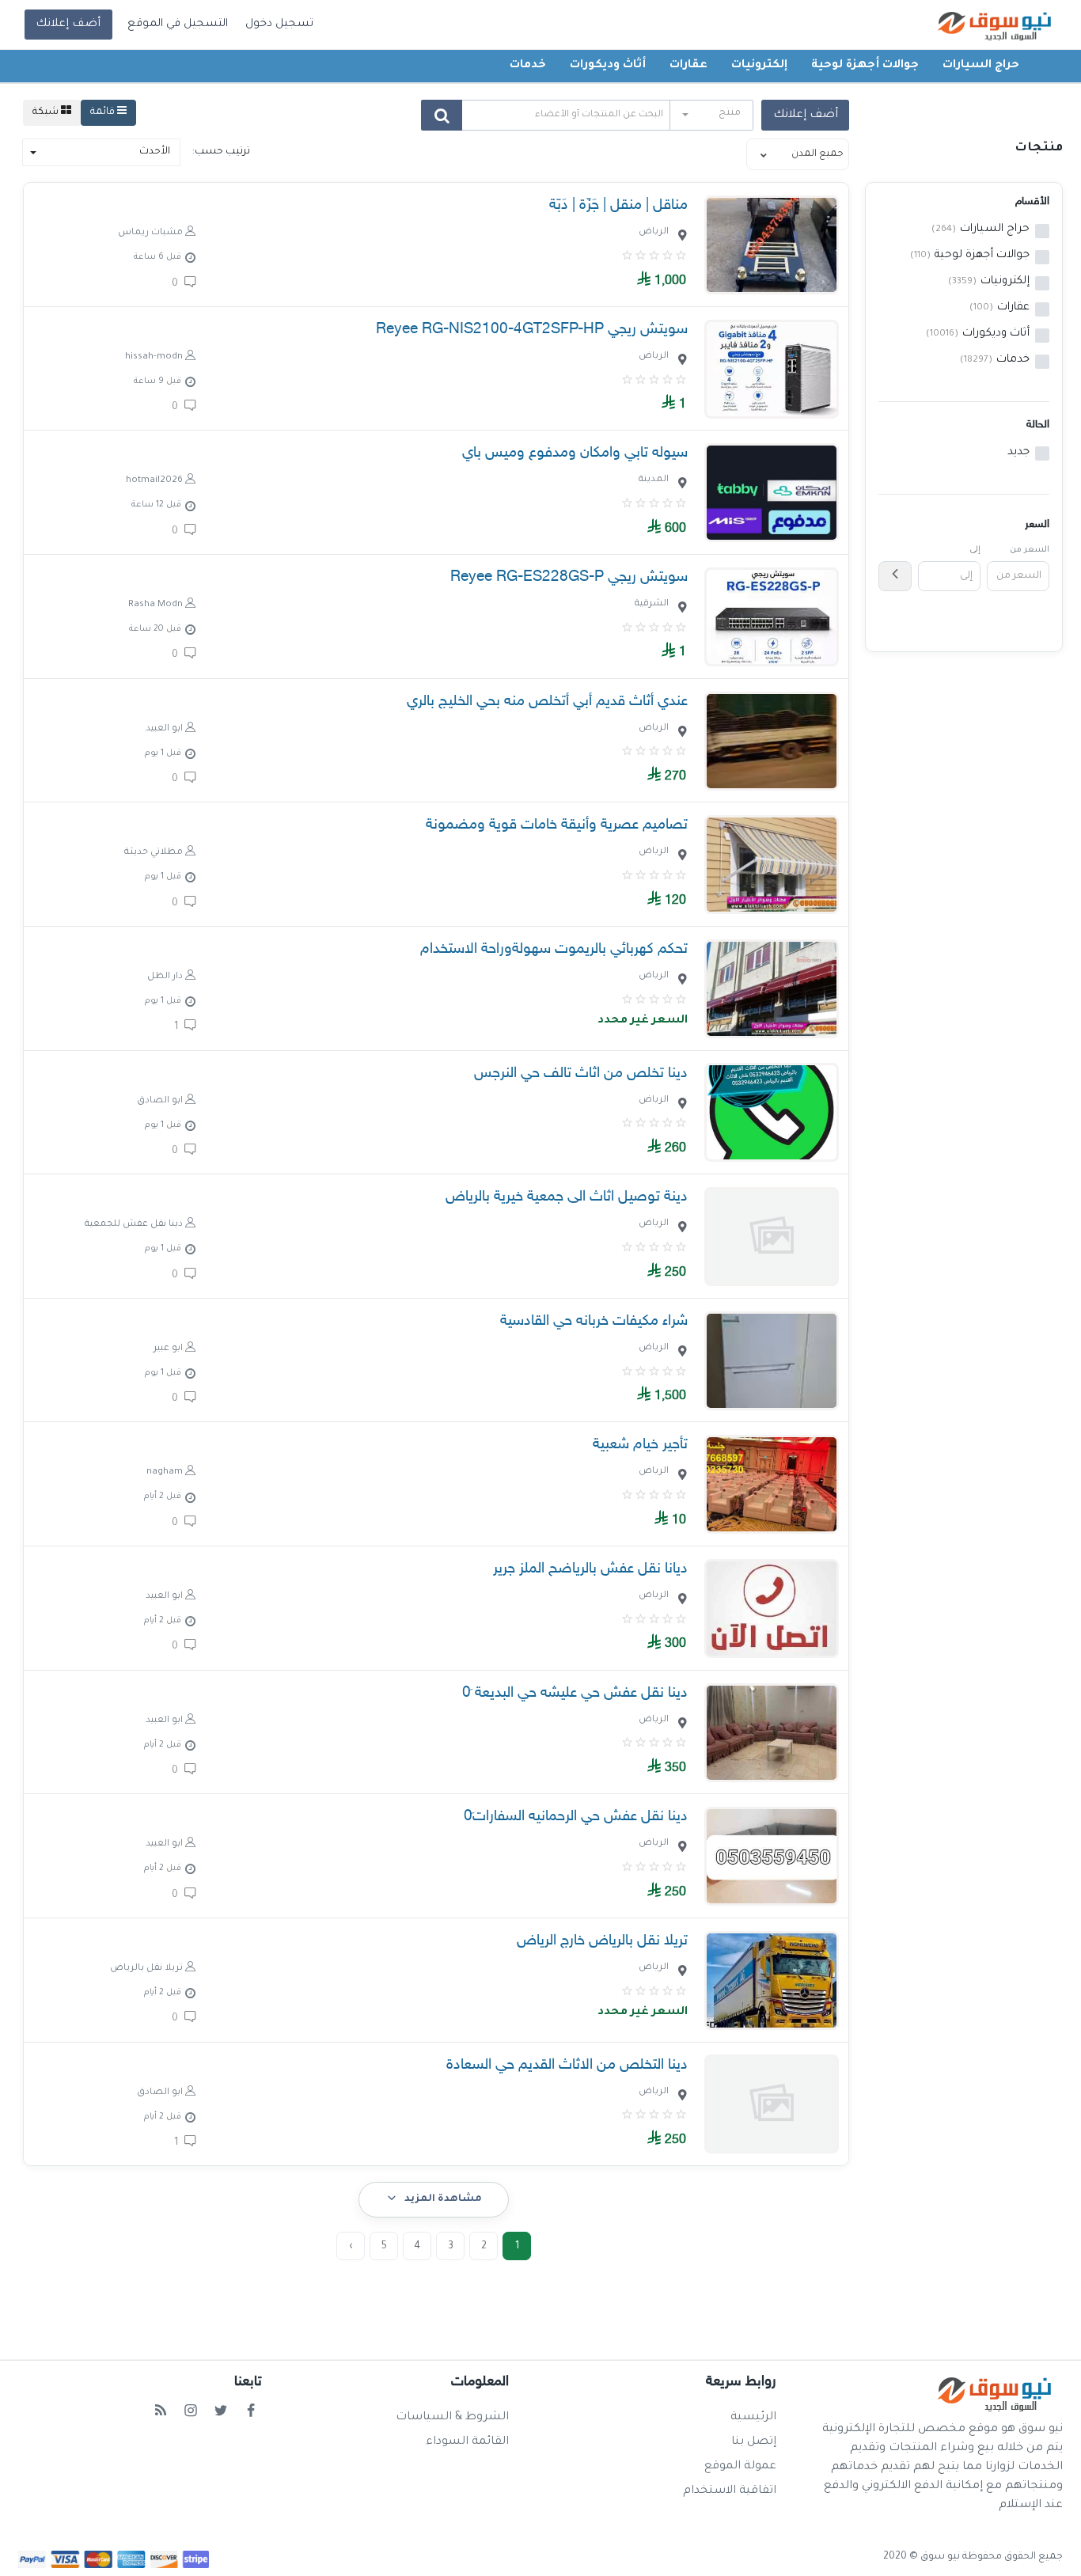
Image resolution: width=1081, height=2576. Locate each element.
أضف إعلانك (68, 25)
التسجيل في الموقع (178, 25)
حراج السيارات (981, 66)
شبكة (47, 112)
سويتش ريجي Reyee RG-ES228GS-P (569, 577)
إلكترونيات (759, 66)
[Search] (442, 115)
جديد (1018, 453)
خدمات (528, 66)
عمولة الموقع (740, 2467)
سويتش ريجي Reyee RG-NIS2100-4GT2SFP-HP (532, 330)
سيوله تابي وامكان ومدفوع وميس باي (575, 453)
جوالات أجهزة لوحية (865, 66)
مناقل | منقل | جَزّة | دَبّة (618, 205)
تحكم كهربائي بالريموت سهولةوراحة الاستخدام (554, 949)
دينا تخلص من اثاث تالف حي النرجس (581, 1074)
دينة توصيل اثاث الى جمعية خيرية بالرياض (567, 1197)
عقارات (688, 66)
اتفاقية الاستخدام (730, 2491)
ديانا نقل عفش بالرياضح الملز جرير (590, 1569)
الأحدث (155, 152)
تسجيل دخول (279, 25)
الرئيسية (753, 2418)
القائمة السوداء (467, 2442)
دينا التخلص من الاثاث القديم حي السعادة (567, 2065)
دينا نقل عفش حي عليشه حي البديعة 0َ (575, 1693)
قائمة (104, 112)
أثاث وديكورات (608, 66)
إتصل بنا (754, 2442)
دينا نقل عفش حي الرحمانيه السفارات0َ (576, 1817)
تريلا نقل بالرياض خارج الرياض (602, 1941)
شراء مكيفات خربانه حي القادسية (594, 1321)
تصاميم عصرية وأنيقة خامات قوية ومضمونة (557, 825)
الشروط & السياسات (452, 2418)
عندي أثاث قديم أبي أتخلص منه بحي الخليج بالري (547, 702)
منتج (730, 113)
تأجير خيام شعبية (640, 1445)
